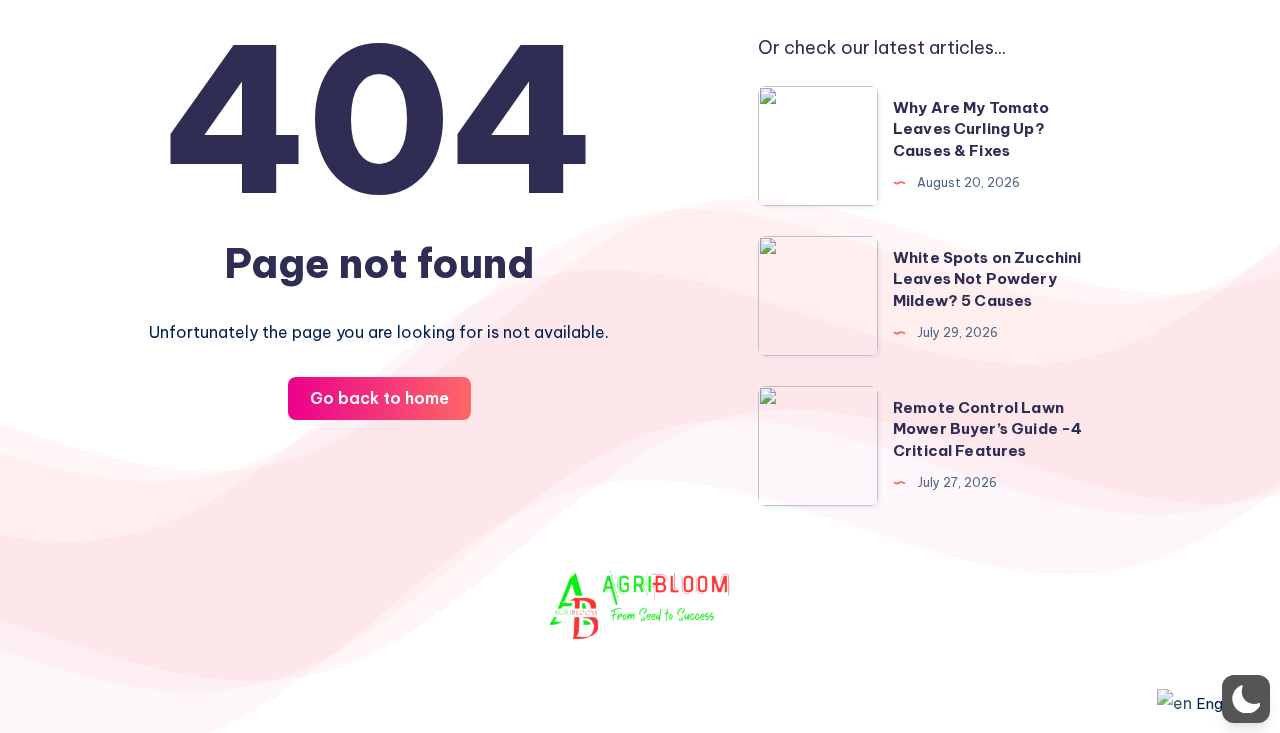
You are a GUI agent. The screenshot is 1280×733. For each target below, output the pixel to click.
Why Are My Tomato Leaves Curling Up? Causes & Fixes (971, 129)
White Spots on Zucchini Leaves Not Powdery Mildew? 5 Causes (987, 279)
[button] (1246, 699)
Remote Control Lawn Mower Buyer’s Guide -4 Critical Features (987, 429)
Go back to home (379, 398)
